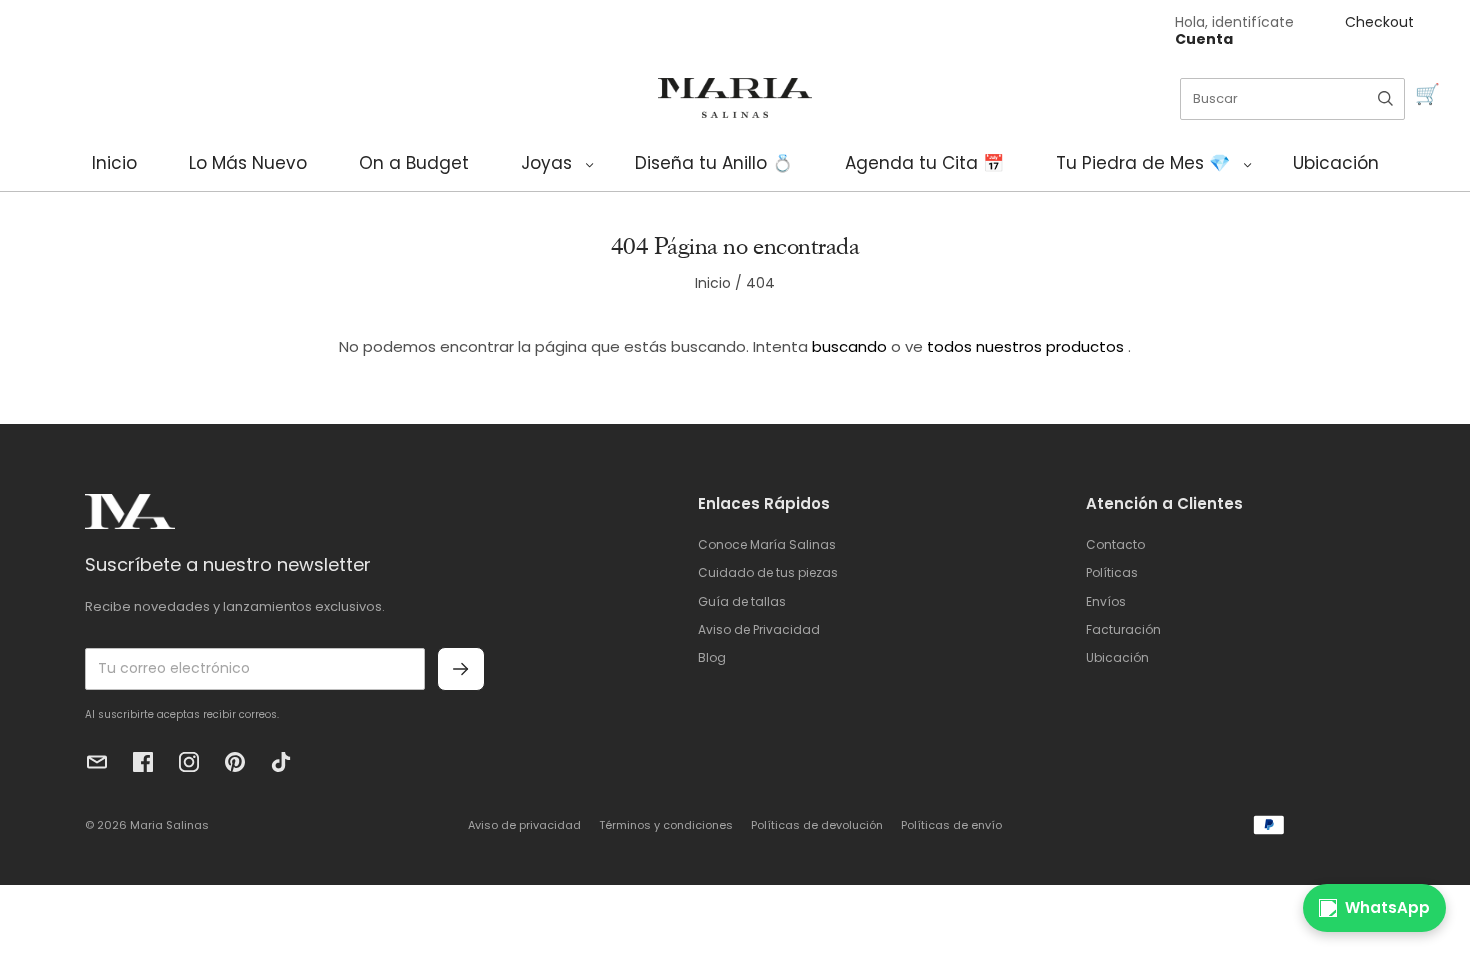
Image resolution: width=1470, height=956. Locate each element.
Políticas (1112, 572)
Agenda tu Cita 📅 (924, 163)
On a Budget (414, 163)
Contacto (1115, 544)
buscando (849, 346)
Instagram (189, 762)
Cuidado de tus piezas (768, 572)
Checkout (1379, 22)
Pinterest (235, 762)
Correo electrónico (97, 762)
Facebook (143, 762)
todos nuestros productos (1025, 346)
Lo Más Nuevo (248, 163)
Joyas (546, 163)
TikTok (281, 762)
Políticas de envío (951, 825)
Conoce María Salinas (767, 544)
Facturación (1123, 629)
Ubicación (1336, 163)
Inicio (114, 163)
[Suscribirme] (461, 669)
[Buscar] (1385, 99)
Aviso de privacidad (524, 825)
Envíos (1106, 601)
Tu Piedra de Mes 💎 (1143, 163)
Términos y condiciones (666, 825)
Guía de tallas (742, 601)
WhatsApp (1387, 907)
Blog (712, 657)
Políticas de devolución (817, 825)
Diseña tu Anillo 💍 (714, 163)
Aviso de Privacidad (759, 629)
